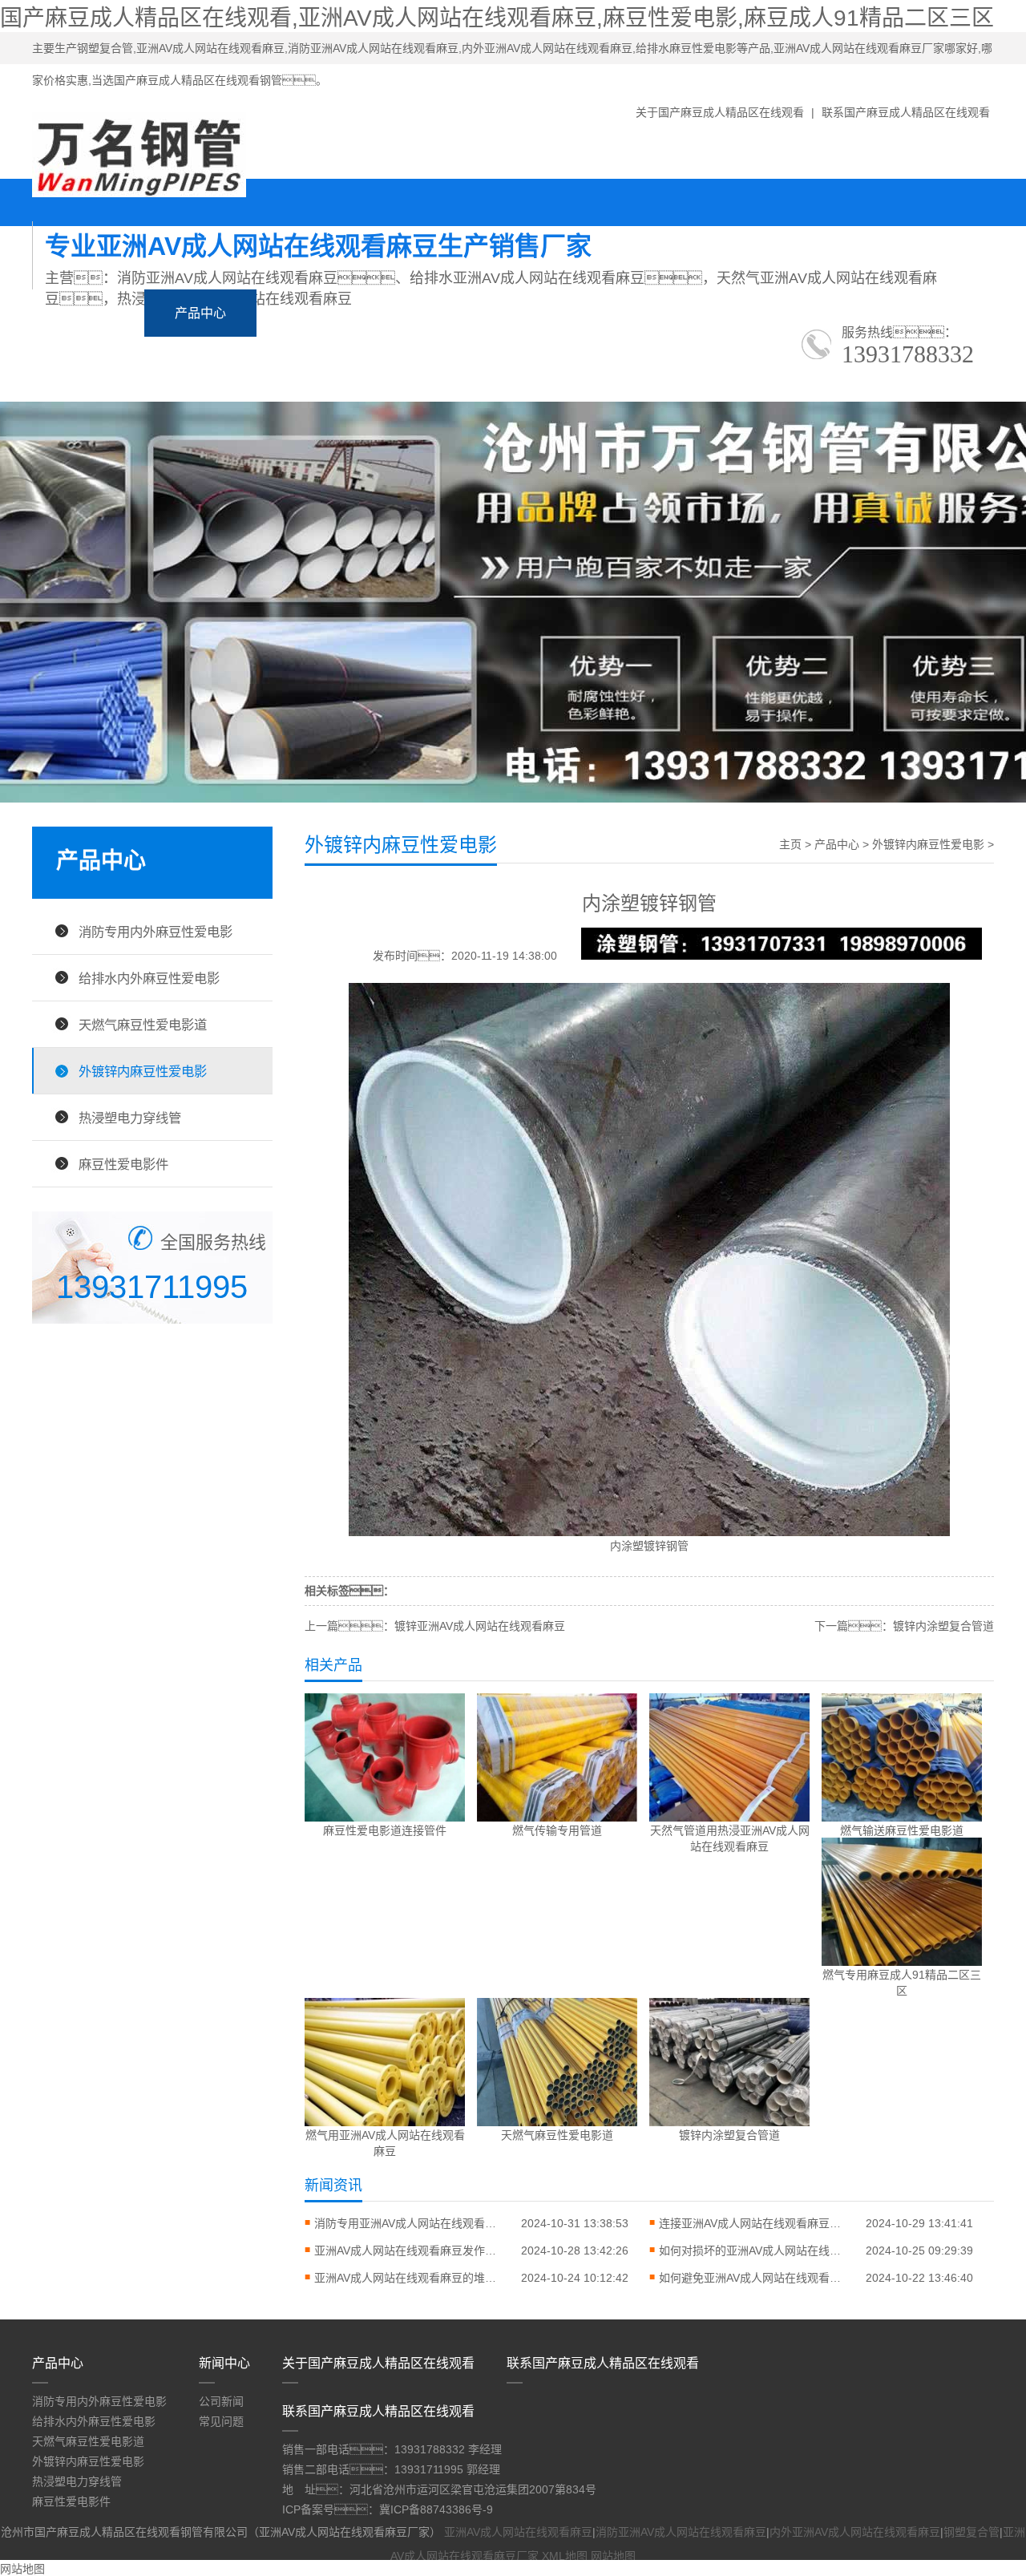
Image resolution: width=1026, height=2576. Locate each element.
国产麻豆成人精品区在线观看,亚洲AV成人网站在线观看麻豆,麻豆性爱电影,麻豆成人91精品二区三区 (497, 18)
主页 (790, 844)
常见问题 (221, 2421)
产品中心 (200, 313)
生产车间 (741, 313)
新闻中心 (313, 313)
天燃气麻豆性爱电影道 (143, 1025)
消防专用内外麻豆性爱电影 (156, 932)
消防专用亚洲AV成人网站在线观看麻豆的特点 (410, 2223)
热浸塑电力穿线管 (130, 1118)
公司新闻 (221, 2401)
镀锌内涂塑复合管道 (943, 1626)
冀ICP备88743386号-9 (436, 2509)
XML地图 (565, 2556)
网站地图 (613, 2556)
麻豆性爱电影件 (123, 1164)
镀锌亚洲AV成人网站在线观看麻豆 (480, 1626)
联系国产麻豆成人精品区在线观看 (906, 112)
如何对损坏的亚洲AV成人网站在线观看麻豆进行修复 (755, 2250)
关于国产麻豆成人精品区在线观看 (720, 112)
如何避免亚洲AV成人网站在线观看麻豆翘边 (755, 2278)
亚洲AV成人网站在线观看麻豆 (518, 2532)
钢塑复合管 (971, 2532)
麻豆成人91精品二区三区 (471, 313)
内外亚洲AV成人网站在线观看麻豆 (855, 2532)
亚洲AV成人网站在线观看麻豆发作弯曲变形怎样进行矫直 (410, 2250)
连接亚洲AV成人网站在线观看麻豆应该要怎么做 (755, 2223)
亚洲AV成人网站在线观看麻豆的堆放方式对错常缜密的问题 (410, 2278)
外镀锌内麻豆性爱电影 (143, 1071)
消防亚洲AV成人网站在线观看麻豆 (681, 2532)
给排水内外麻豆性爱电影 (149, 978)
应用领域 (628, 313)
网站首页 (88, 313)
